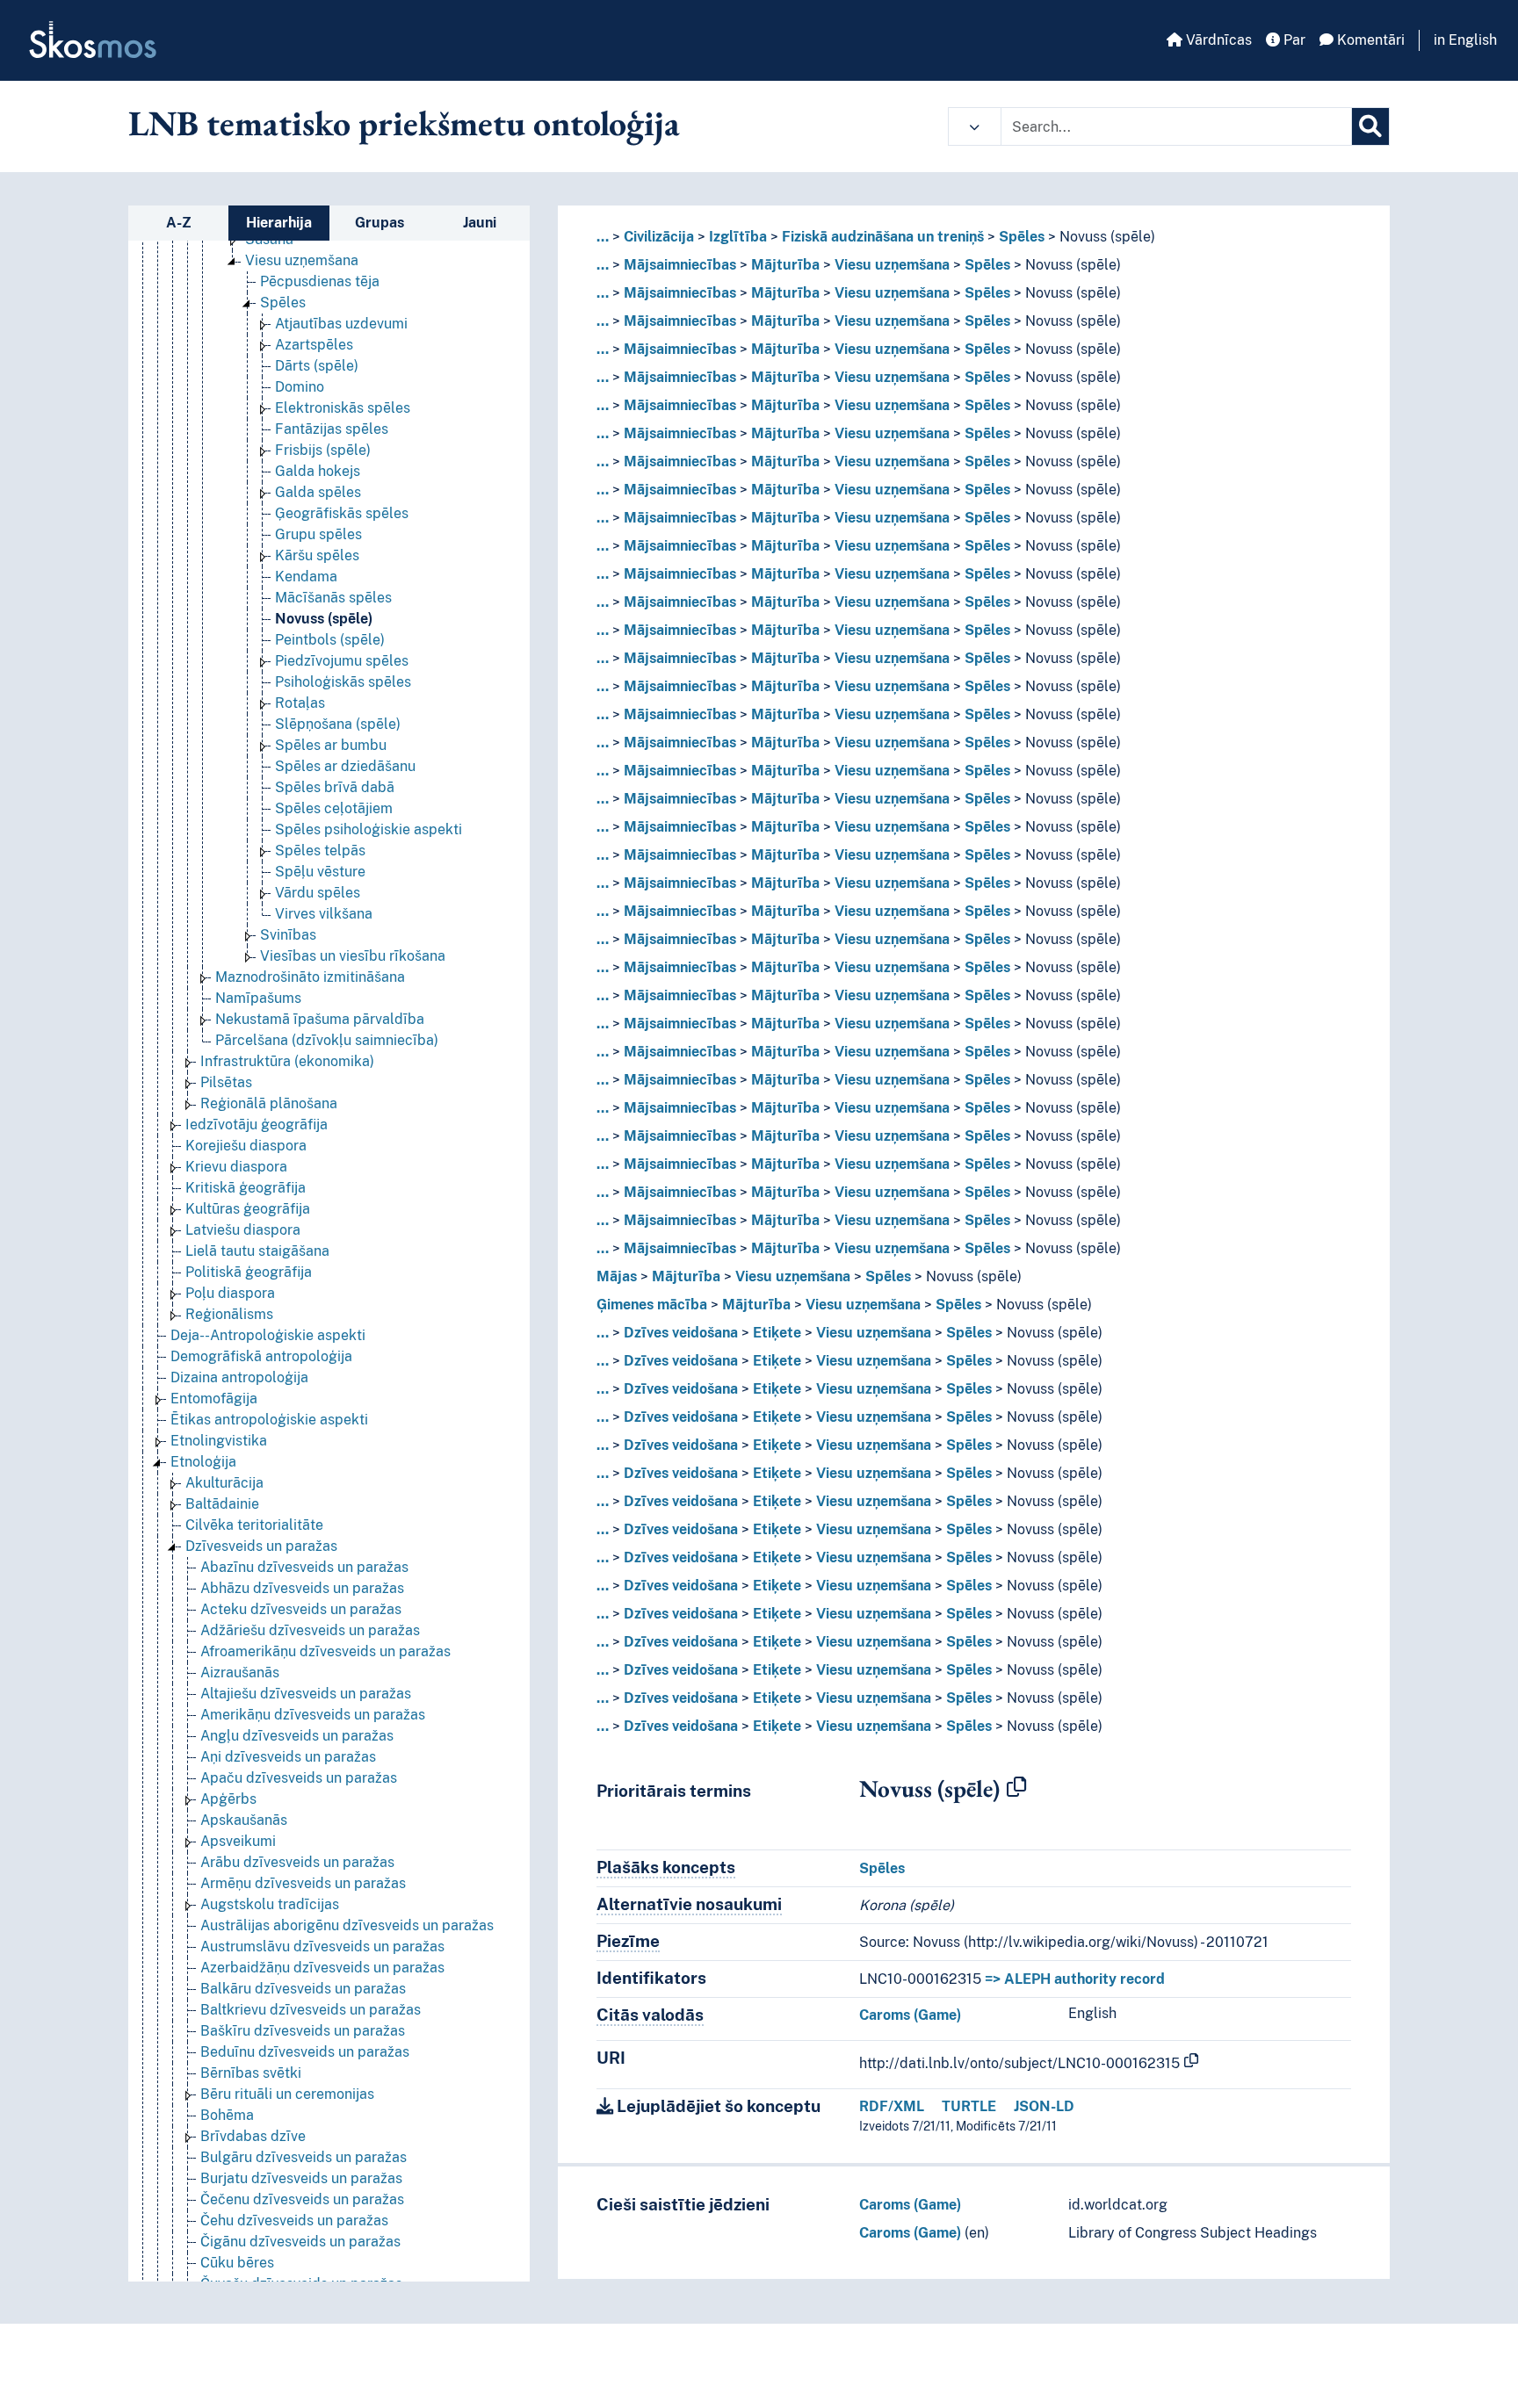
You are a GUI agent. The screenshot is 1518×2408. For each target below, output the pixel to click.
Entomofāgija (214, 1399)
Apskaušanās (244, 1820)
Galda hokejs (318, 471)
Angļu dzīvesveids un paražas (297, 1736)
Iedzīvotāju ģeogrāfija (257, 1125)
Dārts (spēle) (317, 366)
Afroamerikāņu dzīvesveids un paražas (325, 1651)
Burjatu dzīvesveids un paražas (301, 2178)
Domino (300, 387)
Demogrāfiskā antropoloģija (261, 1356)
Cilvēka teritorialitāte (254, 1525)
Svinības (288, 935)
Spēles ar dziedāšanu (345, 766)
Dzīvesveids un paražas (261, 1546)
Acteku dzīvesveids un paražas (301, 1609)
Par (1293, 40)
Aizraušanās (240, 1673)
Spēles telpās (320, 851)
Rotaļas (300, 703)
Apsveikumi (238, 1841)
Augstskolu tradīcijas (270, 1904)
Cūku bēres (237, 2263)
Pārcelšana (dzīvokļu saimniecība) (327, 1040)
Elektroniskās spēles (343, 408)
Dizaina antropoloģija (239, 1377)
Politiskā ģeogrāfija (249, 1272)
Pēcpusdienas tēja (320, 281)
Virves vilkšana (324, 914)
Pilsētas (226, 1082)
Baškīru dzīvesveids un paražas (303, 2031)
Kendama (306, 577)
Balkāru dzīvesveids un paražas (303, 1989)
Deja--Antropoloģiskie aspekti (268, 1335)
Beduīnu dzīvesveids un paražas (305, 2052)
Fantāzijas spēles (332, 429)
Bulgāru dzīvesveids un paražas (304, 2157)
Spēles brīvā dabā (335, 787)
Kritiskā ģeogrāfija (246, 1188)
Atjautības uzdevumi (341, 324)
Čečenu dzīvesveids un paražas (302, 2199)
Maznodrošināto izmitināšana (310, 977)
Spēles (283, 303)
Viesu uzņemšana (302, 260)
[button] (975, 126)
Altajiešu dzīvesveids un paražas (306, 1694)
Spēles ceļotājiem (334, 808)
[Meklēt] (1370, 126)
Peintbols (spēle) (330, 640)
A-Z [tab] (179, 223)
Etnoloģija (203, 1462)
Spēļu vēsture (320, 872)
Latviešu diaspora (243, 1230)
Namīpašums (258, 998)
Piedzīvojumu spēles (342, 661)
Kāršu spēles (317, 555)
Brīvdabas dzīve (253, 2136)
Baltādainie (222, 1504)
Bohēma (227, 2115)
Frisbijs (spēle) (323, 450)
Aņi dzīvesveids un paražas (288, 1757)
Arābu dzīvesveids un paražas (297, 1862)
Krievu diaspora (236, 1167)
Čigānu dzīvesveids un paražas (300, 2242)
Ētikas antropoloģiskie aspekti (269, 1420)
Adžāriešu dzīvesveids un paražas (310, 1630)
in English (1465, 40)
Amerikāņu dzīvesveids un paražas (313, 1715)
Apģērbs (228, 1799)
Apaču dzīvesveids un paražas (299, 1778)
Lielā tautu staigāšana (257, 1251)
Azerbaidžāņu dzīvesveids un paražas (322, 1968)
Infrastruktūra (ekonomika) (287, 1061)
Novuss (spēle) (324, 619)
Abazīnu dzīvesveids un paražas (304, 1567)
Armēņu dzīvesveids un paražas (303, 1883)
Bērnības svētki (251, 2073)
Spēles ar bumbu (331, 745)
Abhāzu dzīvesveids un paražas (302, 1588)
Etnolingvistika (219, 1441)
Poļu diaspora (230, 1293)
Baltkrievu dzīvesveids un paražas (311, 2010)
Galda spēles (318, 492)
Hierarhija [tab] (279, 223)
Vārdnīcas (1217, 40)
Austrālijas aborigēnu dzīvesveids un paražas (347, 1925)
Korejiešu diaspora (246, 1146)
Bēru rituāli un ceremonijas (287, 2094)
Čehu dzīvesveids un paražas (294, 2221)
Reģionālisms (229, 1314)
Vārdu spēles (318, 893)
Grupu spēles (318, 534)
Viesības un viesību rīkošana (353, 956)
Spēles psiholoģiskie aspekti (369, 829)
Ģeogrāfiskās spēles (342, 513)
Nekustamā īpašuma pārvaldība (320, 1019)
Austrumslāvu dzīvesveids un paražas (322, 1947)
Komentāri (1369, 40)
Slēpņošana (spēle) (338, 724)
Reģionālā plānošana (269, 1103)
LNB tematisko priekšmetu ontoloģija (404, 123)
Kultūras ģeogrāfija (248, 1209)
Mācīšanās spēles (333, 598)
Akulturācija (224, 1483)
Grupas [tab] (379, 223)
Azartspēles (314, 345)
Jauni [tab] (480, 223)
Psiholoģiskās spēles (343, 682)
